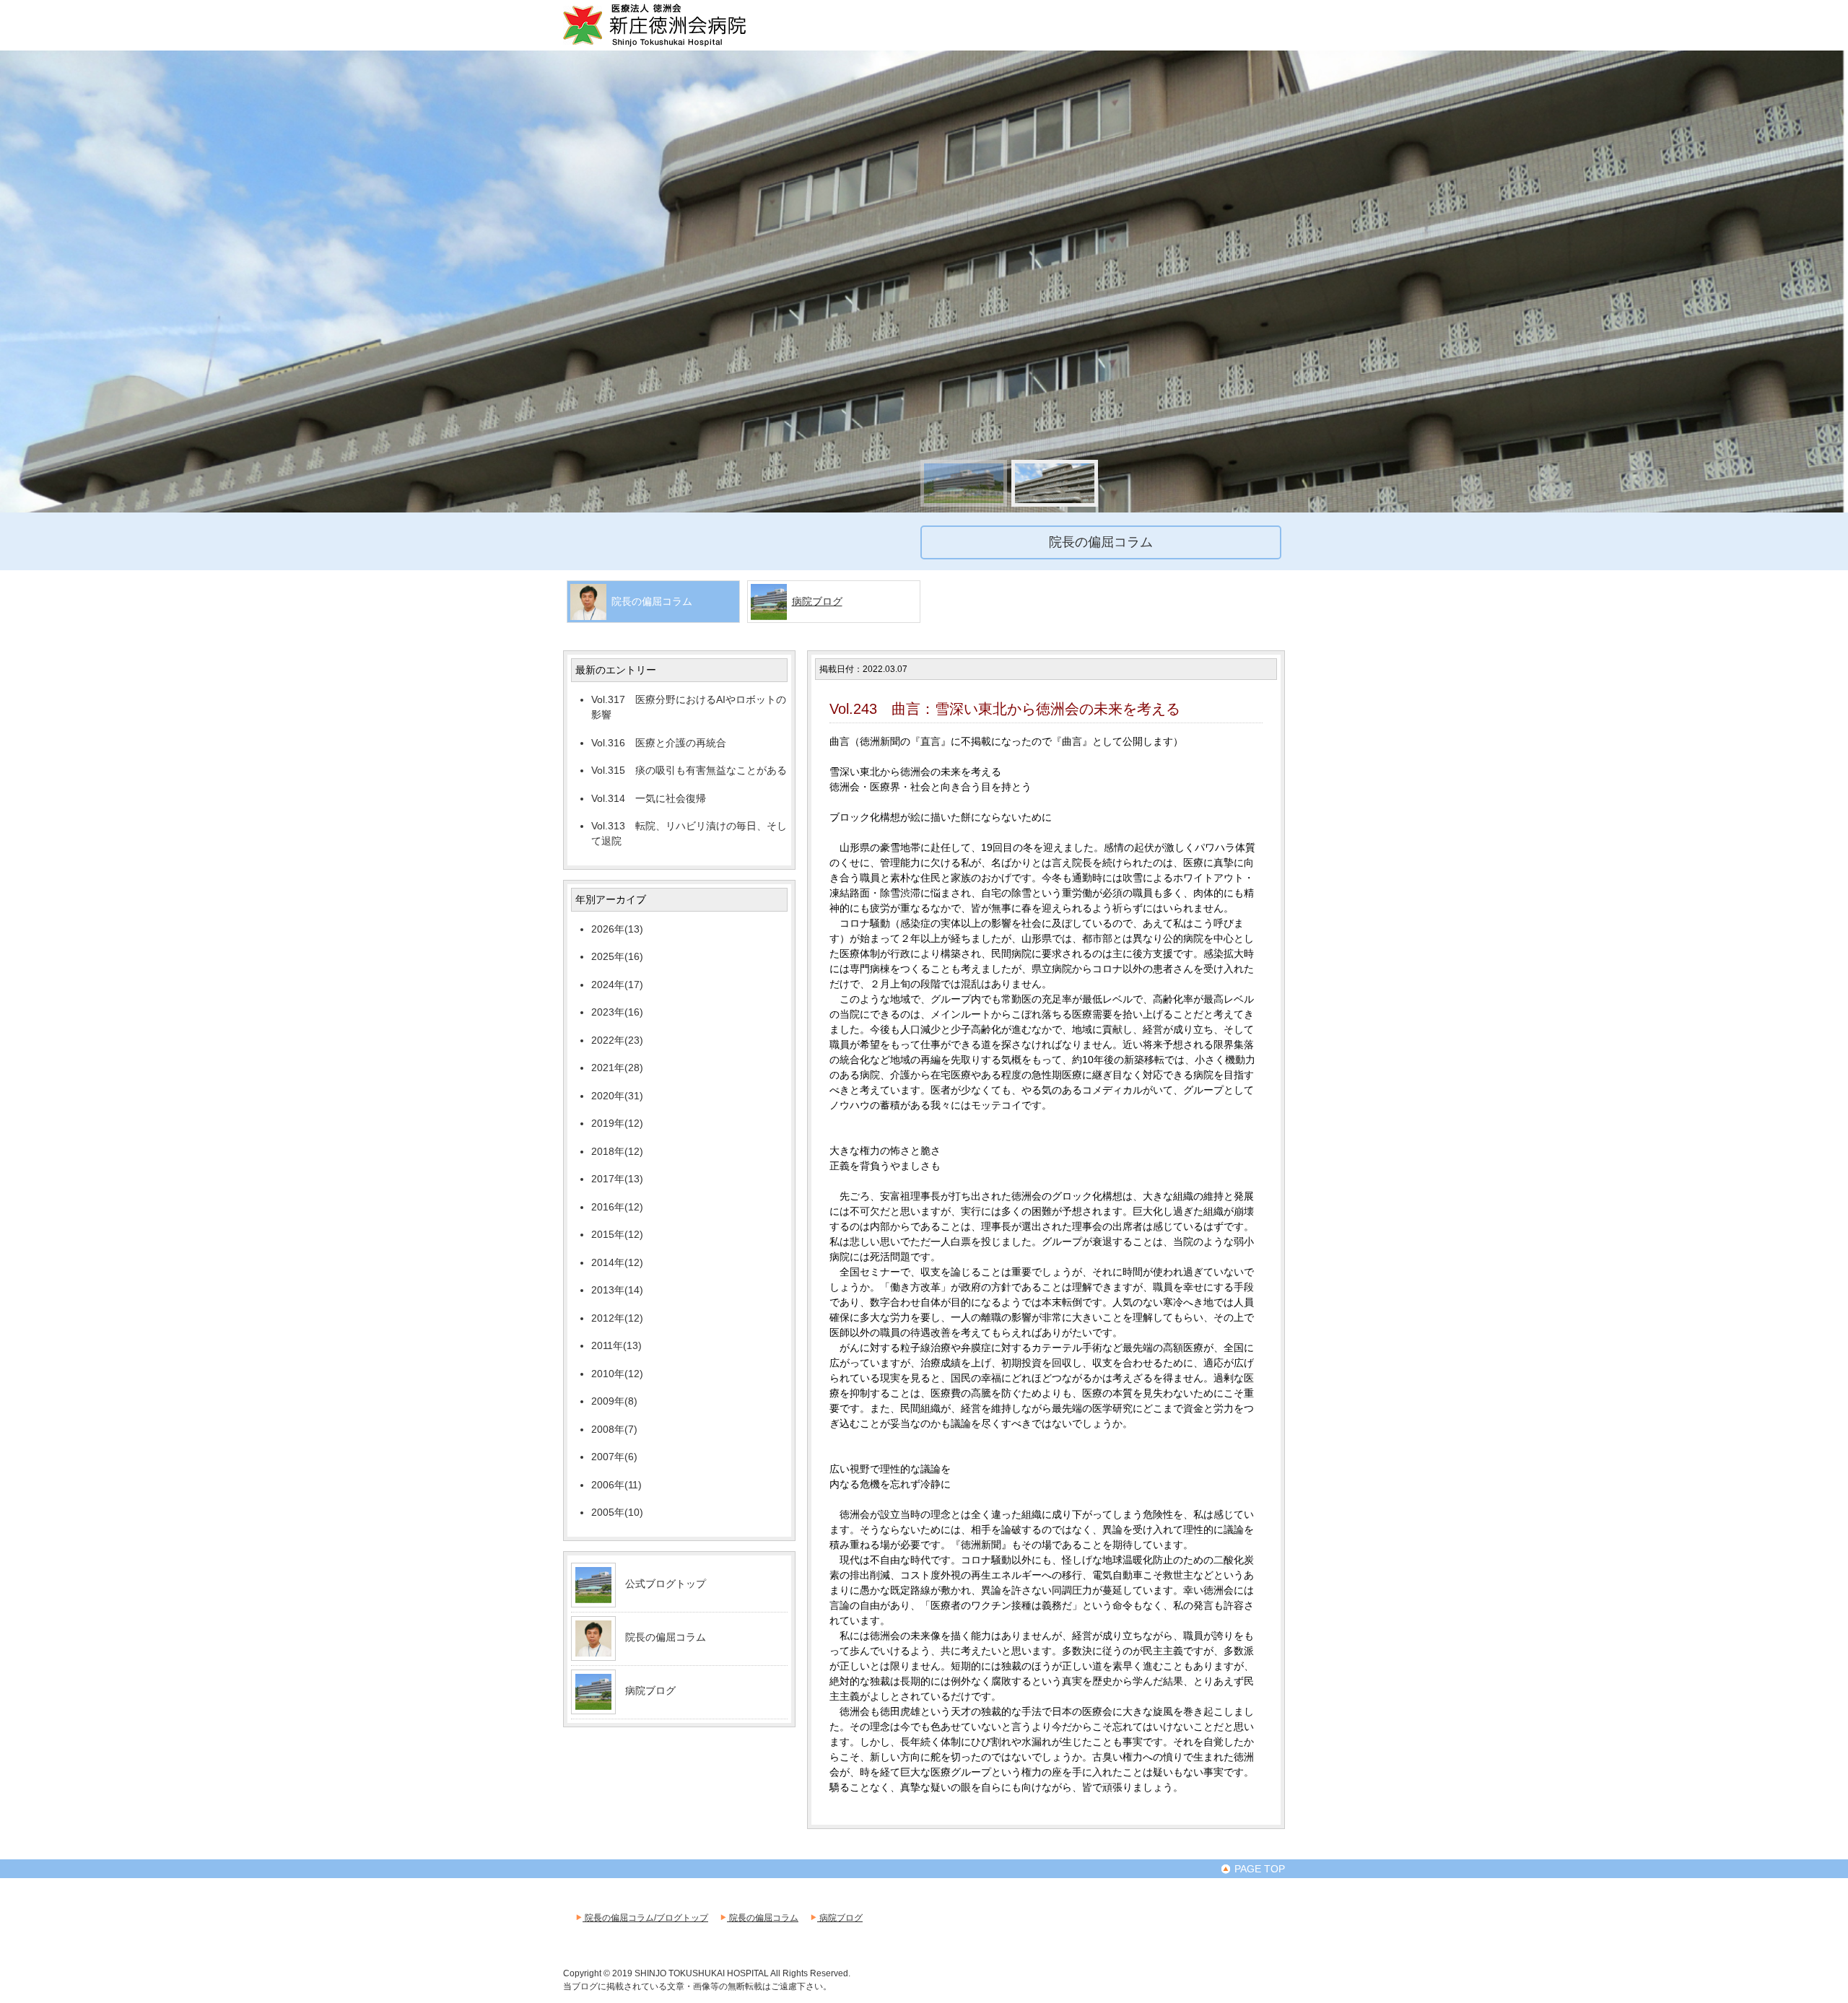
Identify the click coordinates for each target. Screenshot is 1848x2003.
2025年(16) (617, 956)
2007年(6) (614, 1457)
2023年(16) (617, 1012)
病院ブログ (817, 601)
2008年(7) (614, 1429)
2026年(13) (617, 929)
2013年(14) (617, 1290)
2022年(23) (617, 1040)
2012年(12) (617, 1318)
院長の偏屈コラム (666, 1637)
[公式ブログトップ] (593, 1597)
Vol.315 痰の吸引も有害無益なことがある (689, 770)
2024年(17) (617, 985)
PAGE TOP (1258, 1869)
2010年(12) (617, 1374)
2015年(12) (617, 1234)
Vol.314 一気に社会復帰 (649, 798)
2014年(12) (617, 1262)
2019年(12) (617, 1123)
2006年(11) (616, 1485)
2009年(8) (614, 1401)
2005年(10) (617, 1512)
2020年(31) (617, 1096)
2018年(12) (617, 1151)
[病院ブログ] (593, 1704)
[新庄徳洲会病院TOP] (675, 45)
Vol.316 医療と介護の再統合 (659, 743)
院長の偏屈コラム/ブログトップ (645, 1918)
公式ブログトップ (666, 1584)
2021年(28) (617, 1068)
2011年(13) (616, 1345)
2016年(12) (617, 1207)
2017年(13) (617, 1179)
